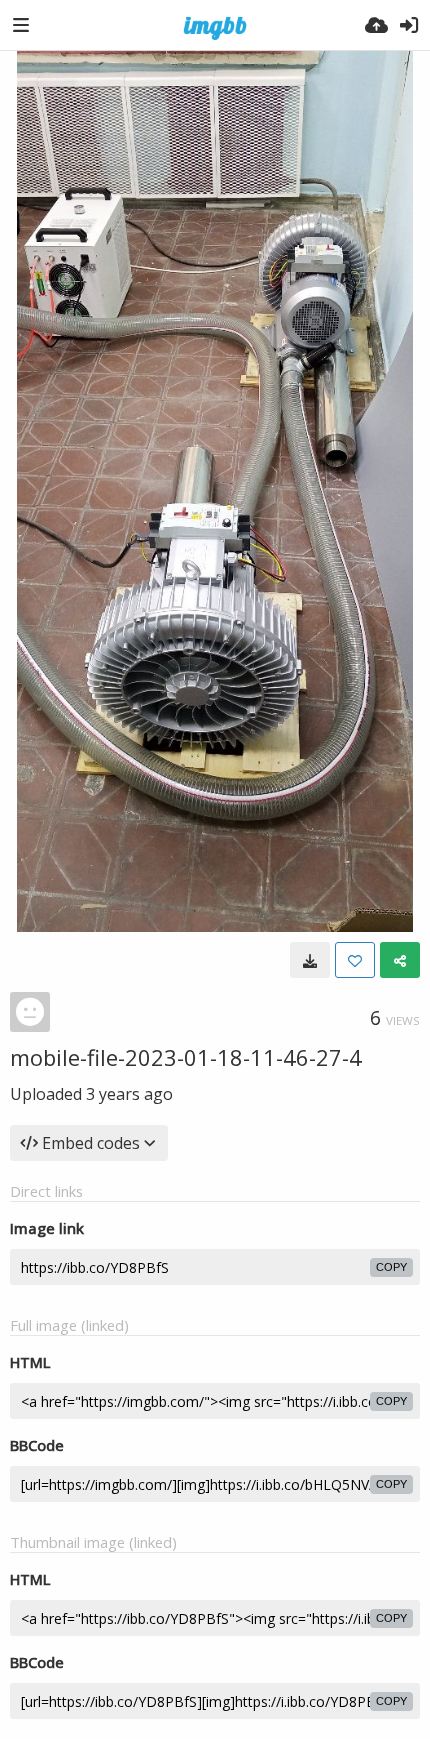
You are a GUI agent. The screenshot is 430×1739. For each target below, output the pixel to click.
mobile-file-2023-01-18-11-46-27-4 (186, 1057)
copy (391, 1267)
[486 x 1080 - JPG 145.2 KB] (310, 960)
